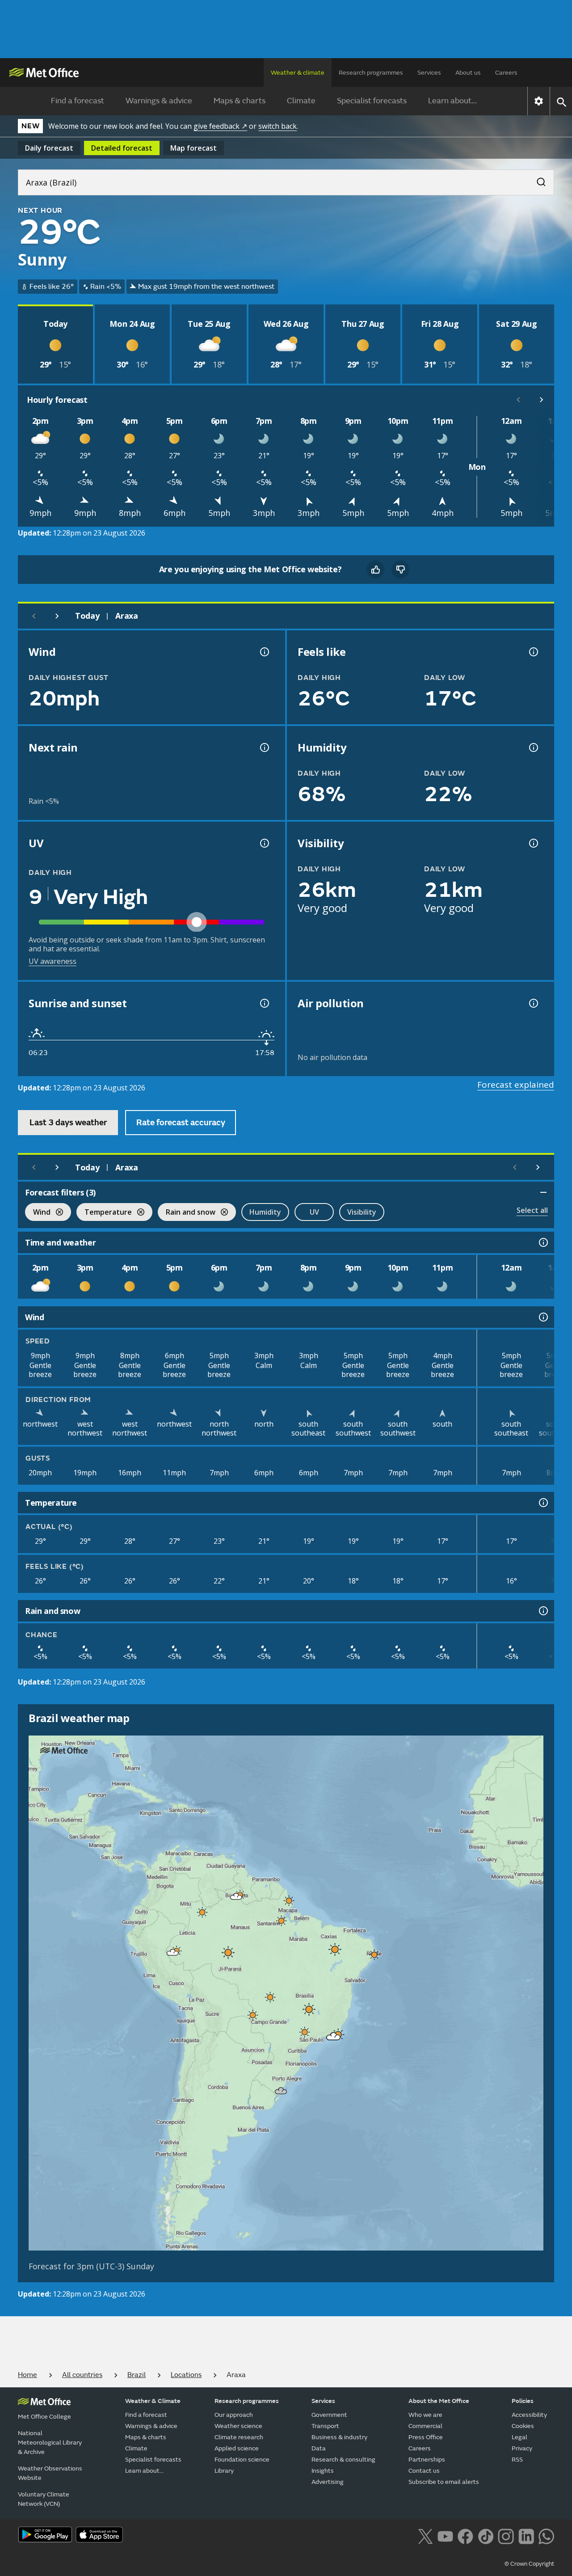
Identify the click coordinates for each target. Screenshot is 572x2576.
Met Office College (44, 2417)
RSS (517, 2460)
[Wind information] (543, 1317)
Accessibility (529, 2415)
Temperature (104, 1213)
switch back (278, 126)
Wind (38, 1213)
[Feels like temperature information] (533, 652)
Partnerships (427, 2460)
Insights (323, 2471)
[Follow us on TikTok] (486, 2535)
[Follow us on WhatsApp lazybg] (546, 2535)
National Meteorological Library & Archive (50, 2443)
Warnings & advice (159, 101)
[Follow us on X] (425, 2535)
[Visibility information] (533, 843)
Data (319, 2448)
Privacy (522, 2448)
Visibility (362, 1212)
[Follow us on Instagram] (506, 2535)
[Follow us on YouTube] (445, 2535)
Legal (519, 2437)
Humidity (265, 1212)
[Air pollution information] (533, 1003)
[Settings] (539, 101)
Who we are (425, 2415)
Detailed (122, 148)
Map (193, 148)
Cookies (523, 2426)
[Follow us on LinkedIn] (526, 2535)
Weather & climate (298, 73)
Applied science (237, 2448)
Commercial (425, 2426)
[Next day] (57, 616)
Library (224, 2471)
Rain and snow (187, 1213)
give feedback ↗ (220, 126)
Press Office (426, 2437)
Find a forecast (78, 101)
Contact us (424, 2471)
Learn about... (452, 101)
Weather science (238, 2426)
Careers (506, 73)
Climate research (239, 2437)
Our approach (234, 2415)
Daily (49, 148)
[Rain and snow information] (543, 1611)
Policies (523, 2401)
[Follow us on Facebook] (465, 2535)
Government (329, 2415)
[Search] (537, 179)
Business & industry (339, 2437)
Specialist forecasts (372, 101)
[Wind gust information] (264, 652)
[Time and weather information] (543, 1242)
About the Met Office (439, 2401)
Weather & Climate (153, 2401)
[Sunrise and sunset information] (264, 1003)
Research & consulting (343, 2460)
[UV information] (264, 843)
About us (468, 73)
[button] (236, 1896)
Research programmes (371, 73)
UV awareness (53, 961)
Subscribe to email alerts (444, 2482)
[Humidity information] (533, 747)
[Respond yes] (375, 570)
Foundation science (242, 2460)
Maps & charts (240, 101)
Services (429, 73)
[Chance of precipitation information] (264, 747)
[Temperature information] (543, 1503)
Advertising (328, 2482)
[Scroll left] (518, 400)
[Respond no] (400, 570)
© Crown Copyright (529, 2564)
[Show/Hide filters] (543, 1192)
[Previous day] (34, 616)
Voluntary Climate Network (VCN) (44, 2499)
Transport (325, 2426)
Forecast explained (516, 1085)
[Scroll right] (542, 400)
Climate (301, 101)
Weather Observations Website (50, 2473)
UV (314, 1212)
